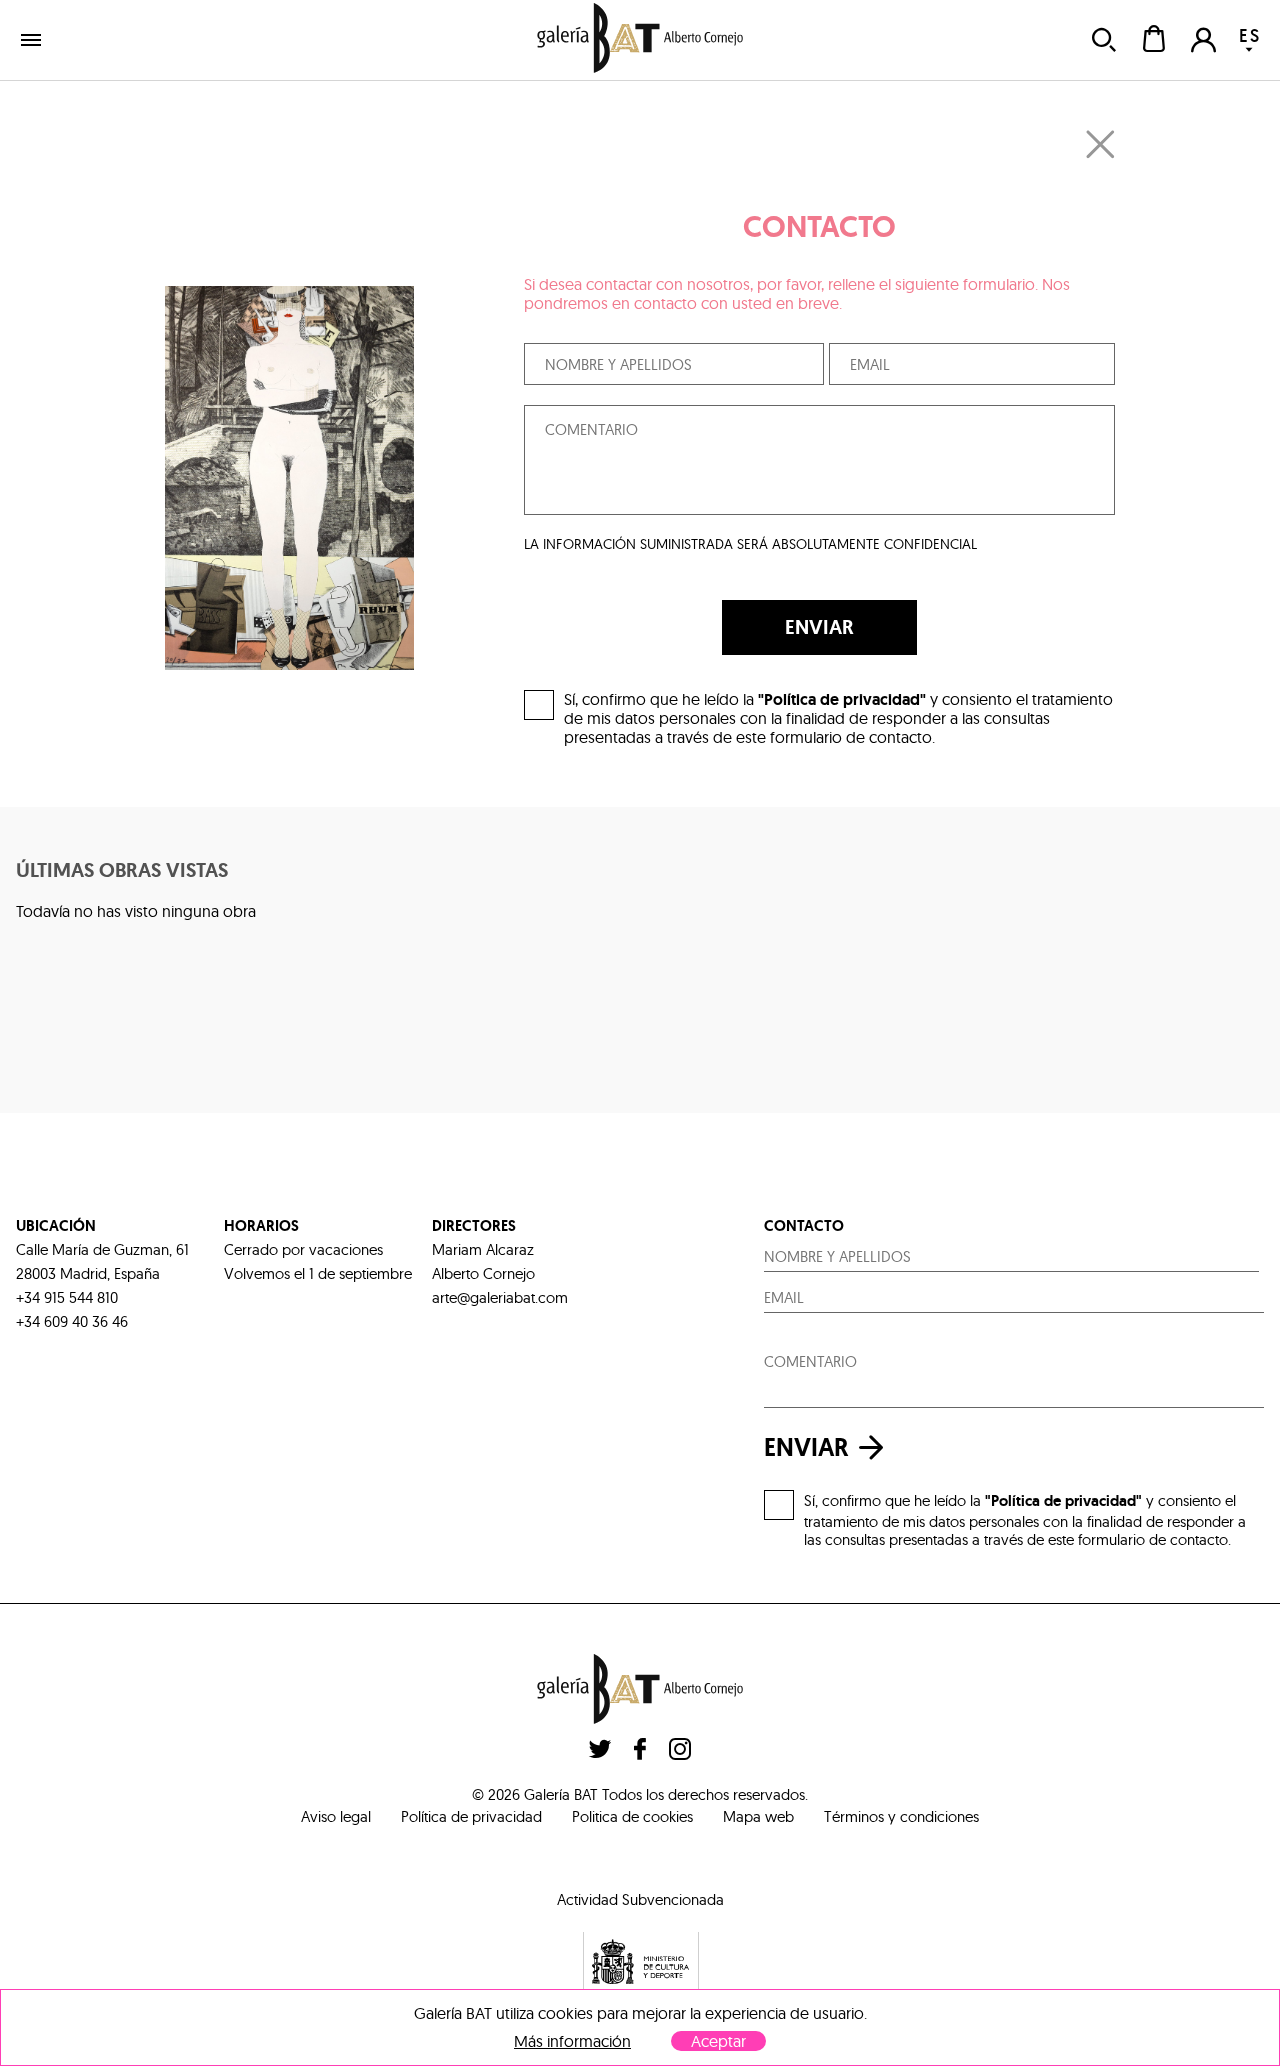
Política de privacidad (471, 1816)
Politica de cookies (632, 1816)
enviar (806, 1447)
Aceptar (718, 2041)
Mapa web (758, 1816)
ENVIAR (819, 627)
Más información (572, 2041)
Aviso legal (336, 1816)
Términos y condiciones (901, 1816)
